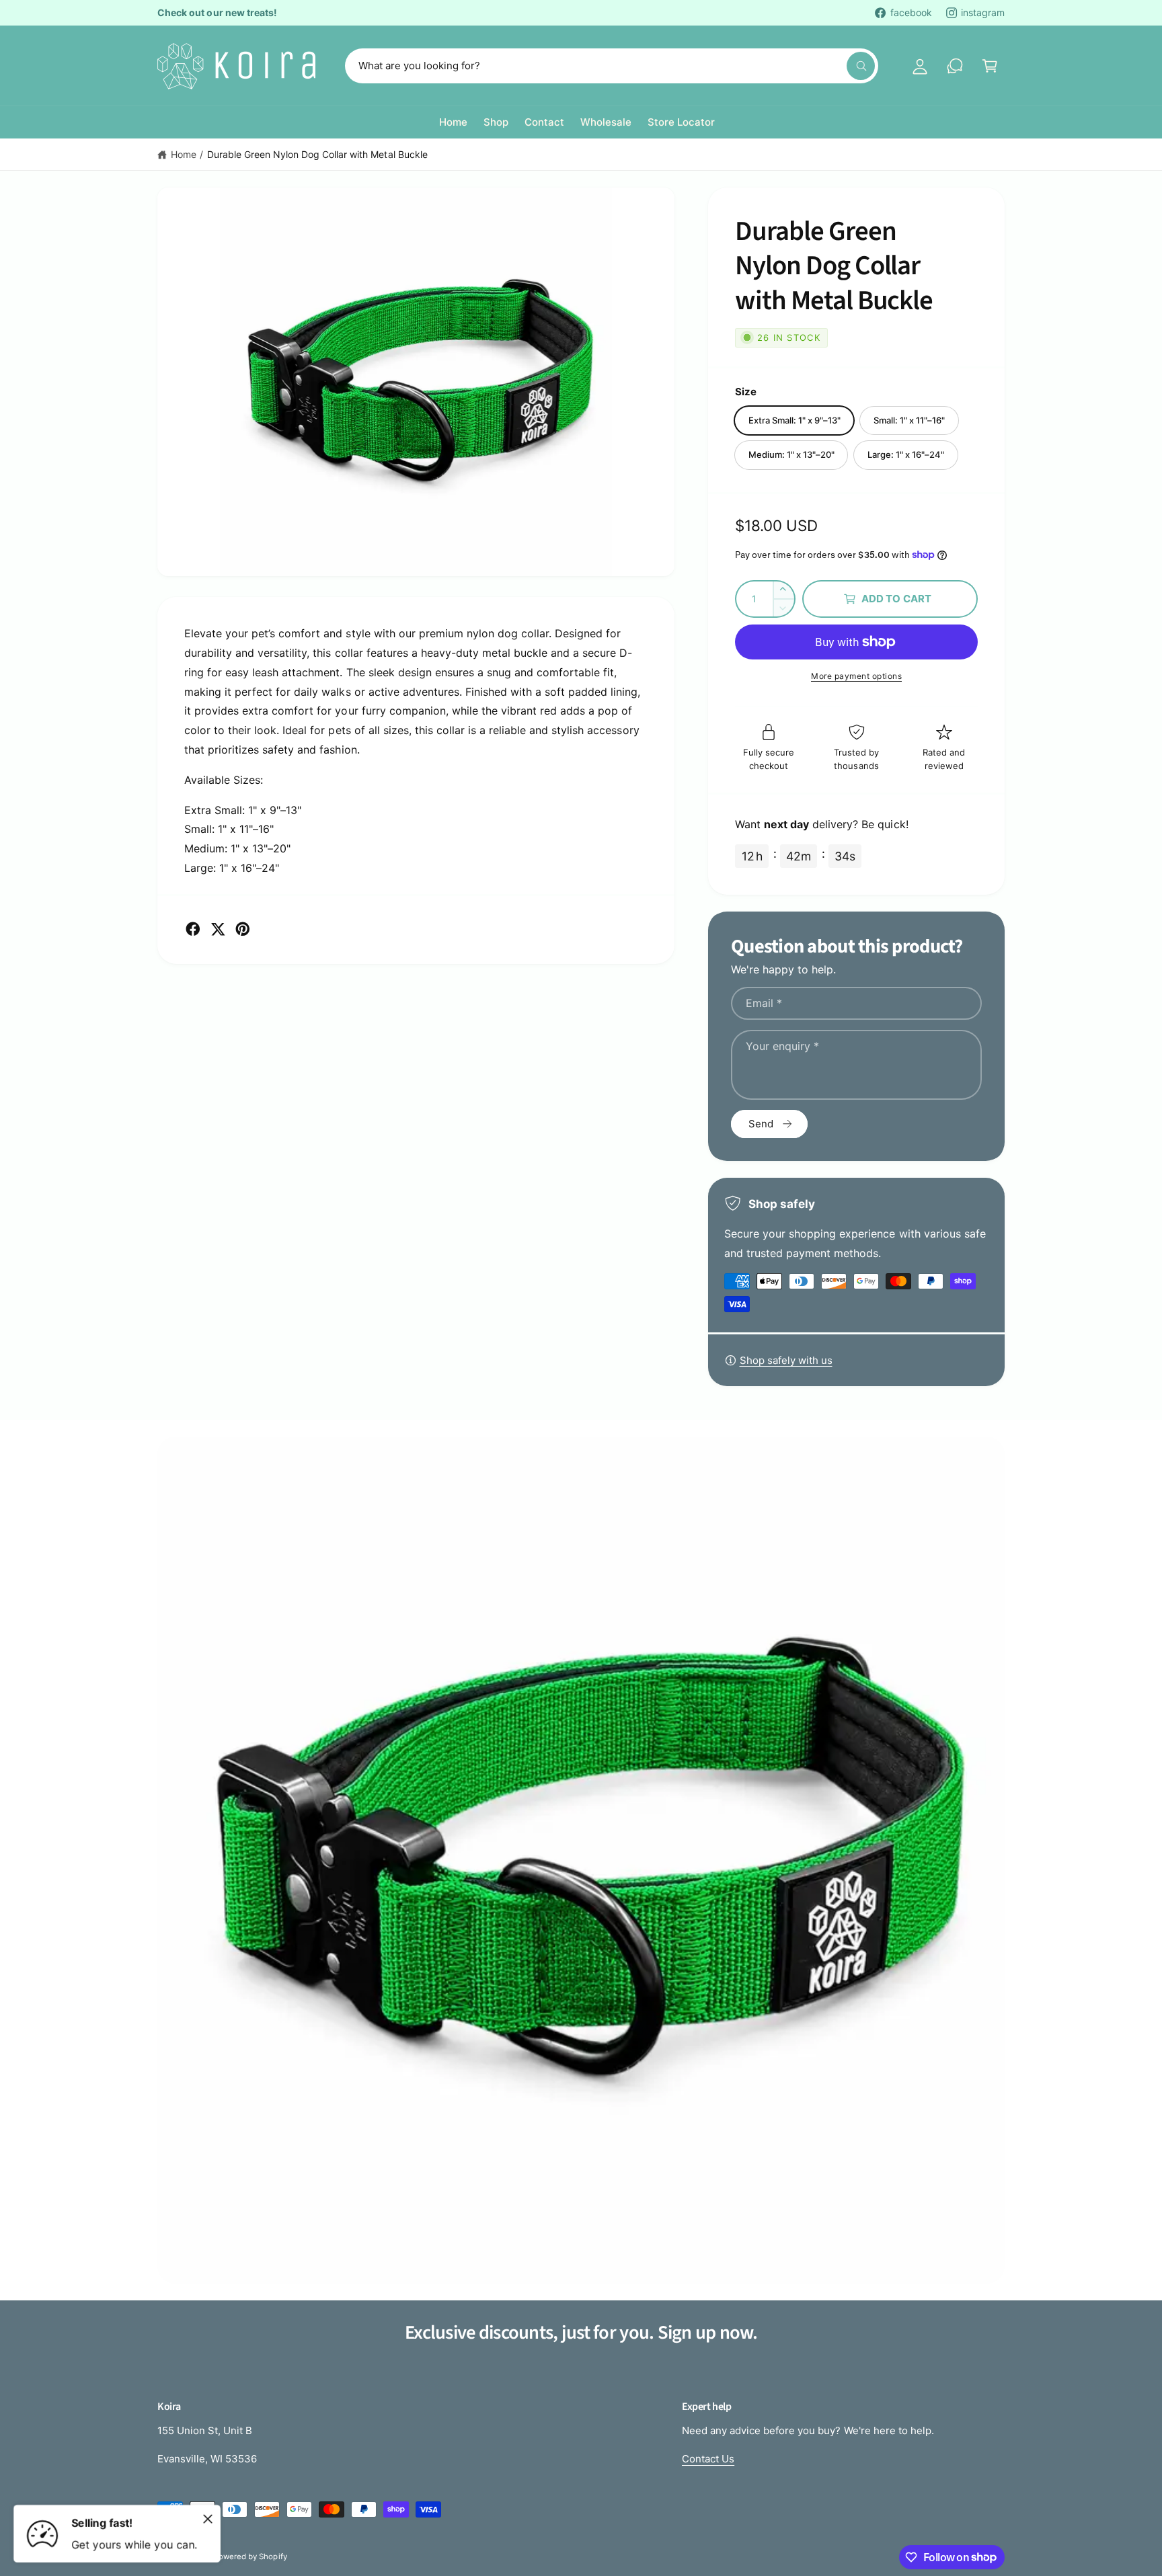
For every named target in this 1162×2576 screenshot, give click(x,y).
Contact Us (708, 2459)
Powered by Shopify (250, 2557)
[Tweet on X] (218, 929)
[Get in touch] (955, 66)
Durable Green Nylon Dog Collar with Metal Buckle (317, 154)
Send (761, 1124)
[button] (990, 66)
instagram (983, 12)
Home (184, 154)
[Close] (208, 2519)
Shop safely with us (786, 1360)
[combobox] (612, 66)
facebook (911, 12)
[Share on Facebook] (193, 929)
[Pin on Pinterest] (243, 929)
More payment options (856, 676)
